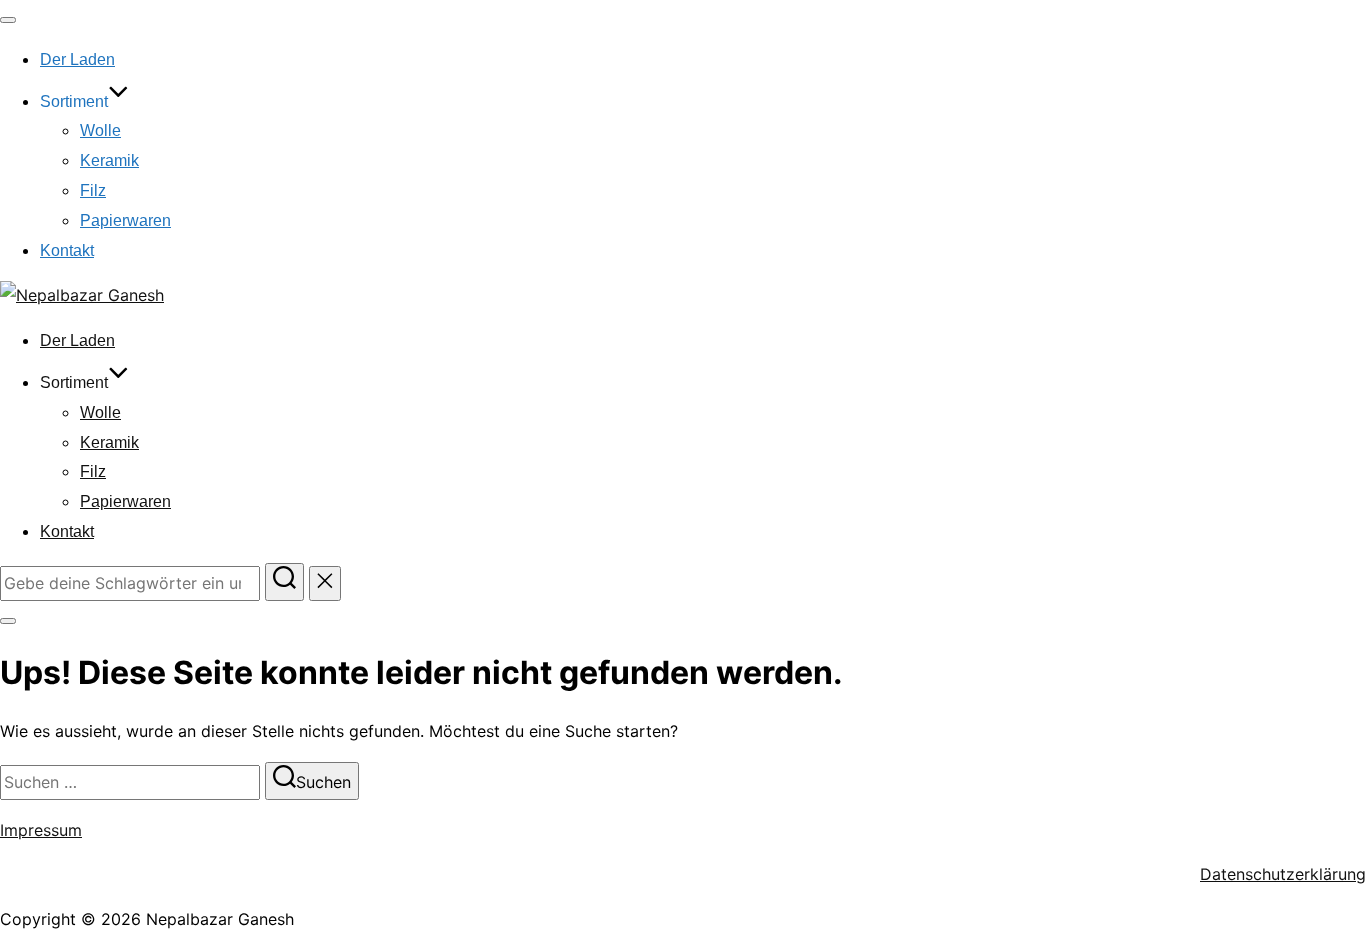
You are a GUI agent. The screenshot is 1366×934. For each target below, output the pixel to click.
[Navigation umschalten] (8, 20)
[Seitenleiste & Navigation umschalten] (8, 621)
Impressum (41, 830)
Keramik (109, 160)
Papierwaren (125, 220)
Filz (93, 190)
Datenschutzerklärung (1283, 874)
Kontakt (67, 250)
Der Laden (77, 59)
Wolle (100, 130)
